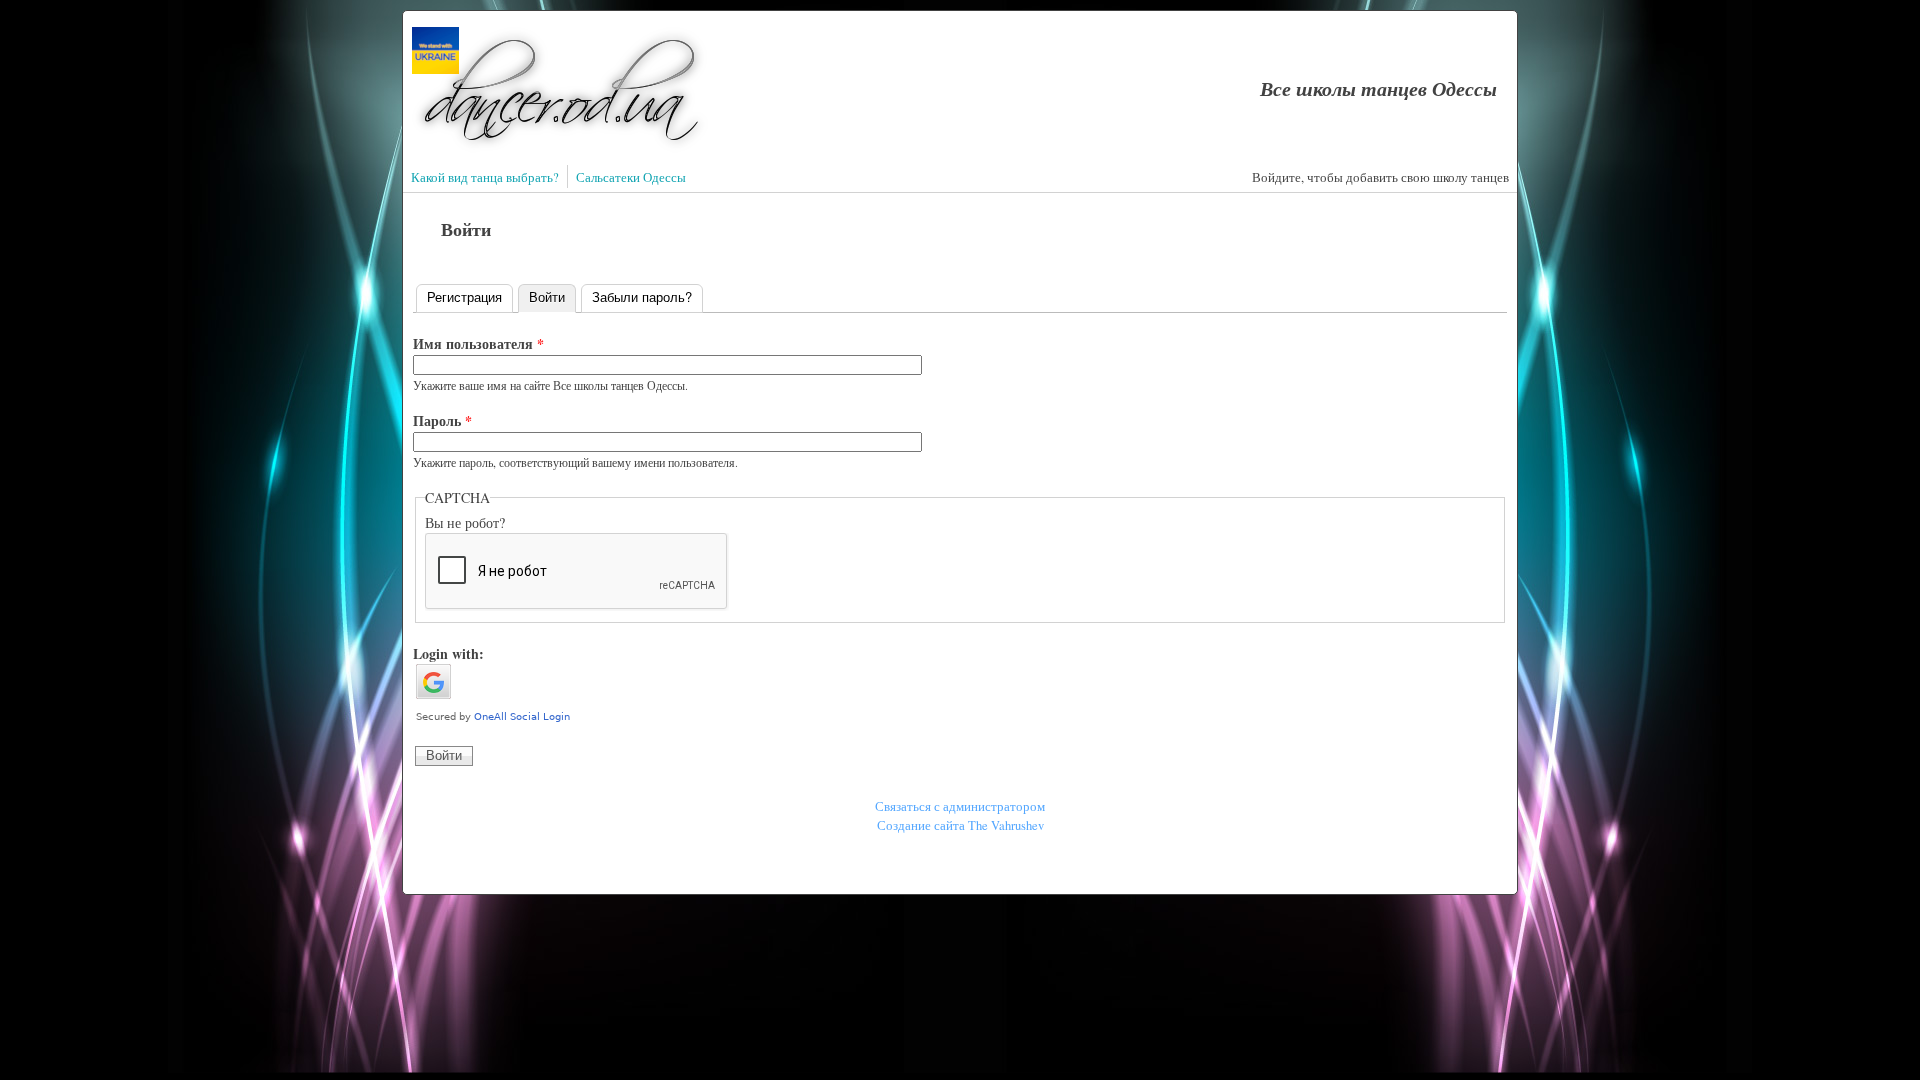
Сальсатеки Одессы (631, 177)
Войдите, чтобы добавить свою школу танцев (1380, 177)
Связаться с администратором (960, 806)
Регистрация (464, 296)
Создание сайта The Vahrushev (960, 825)
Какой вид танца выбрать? (485, 177)
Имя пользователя (478, 343)
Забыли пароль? (642, 296)
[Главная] (560, 147)
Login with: (448, 653)
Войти (552, 296)
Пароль (442, 420)
